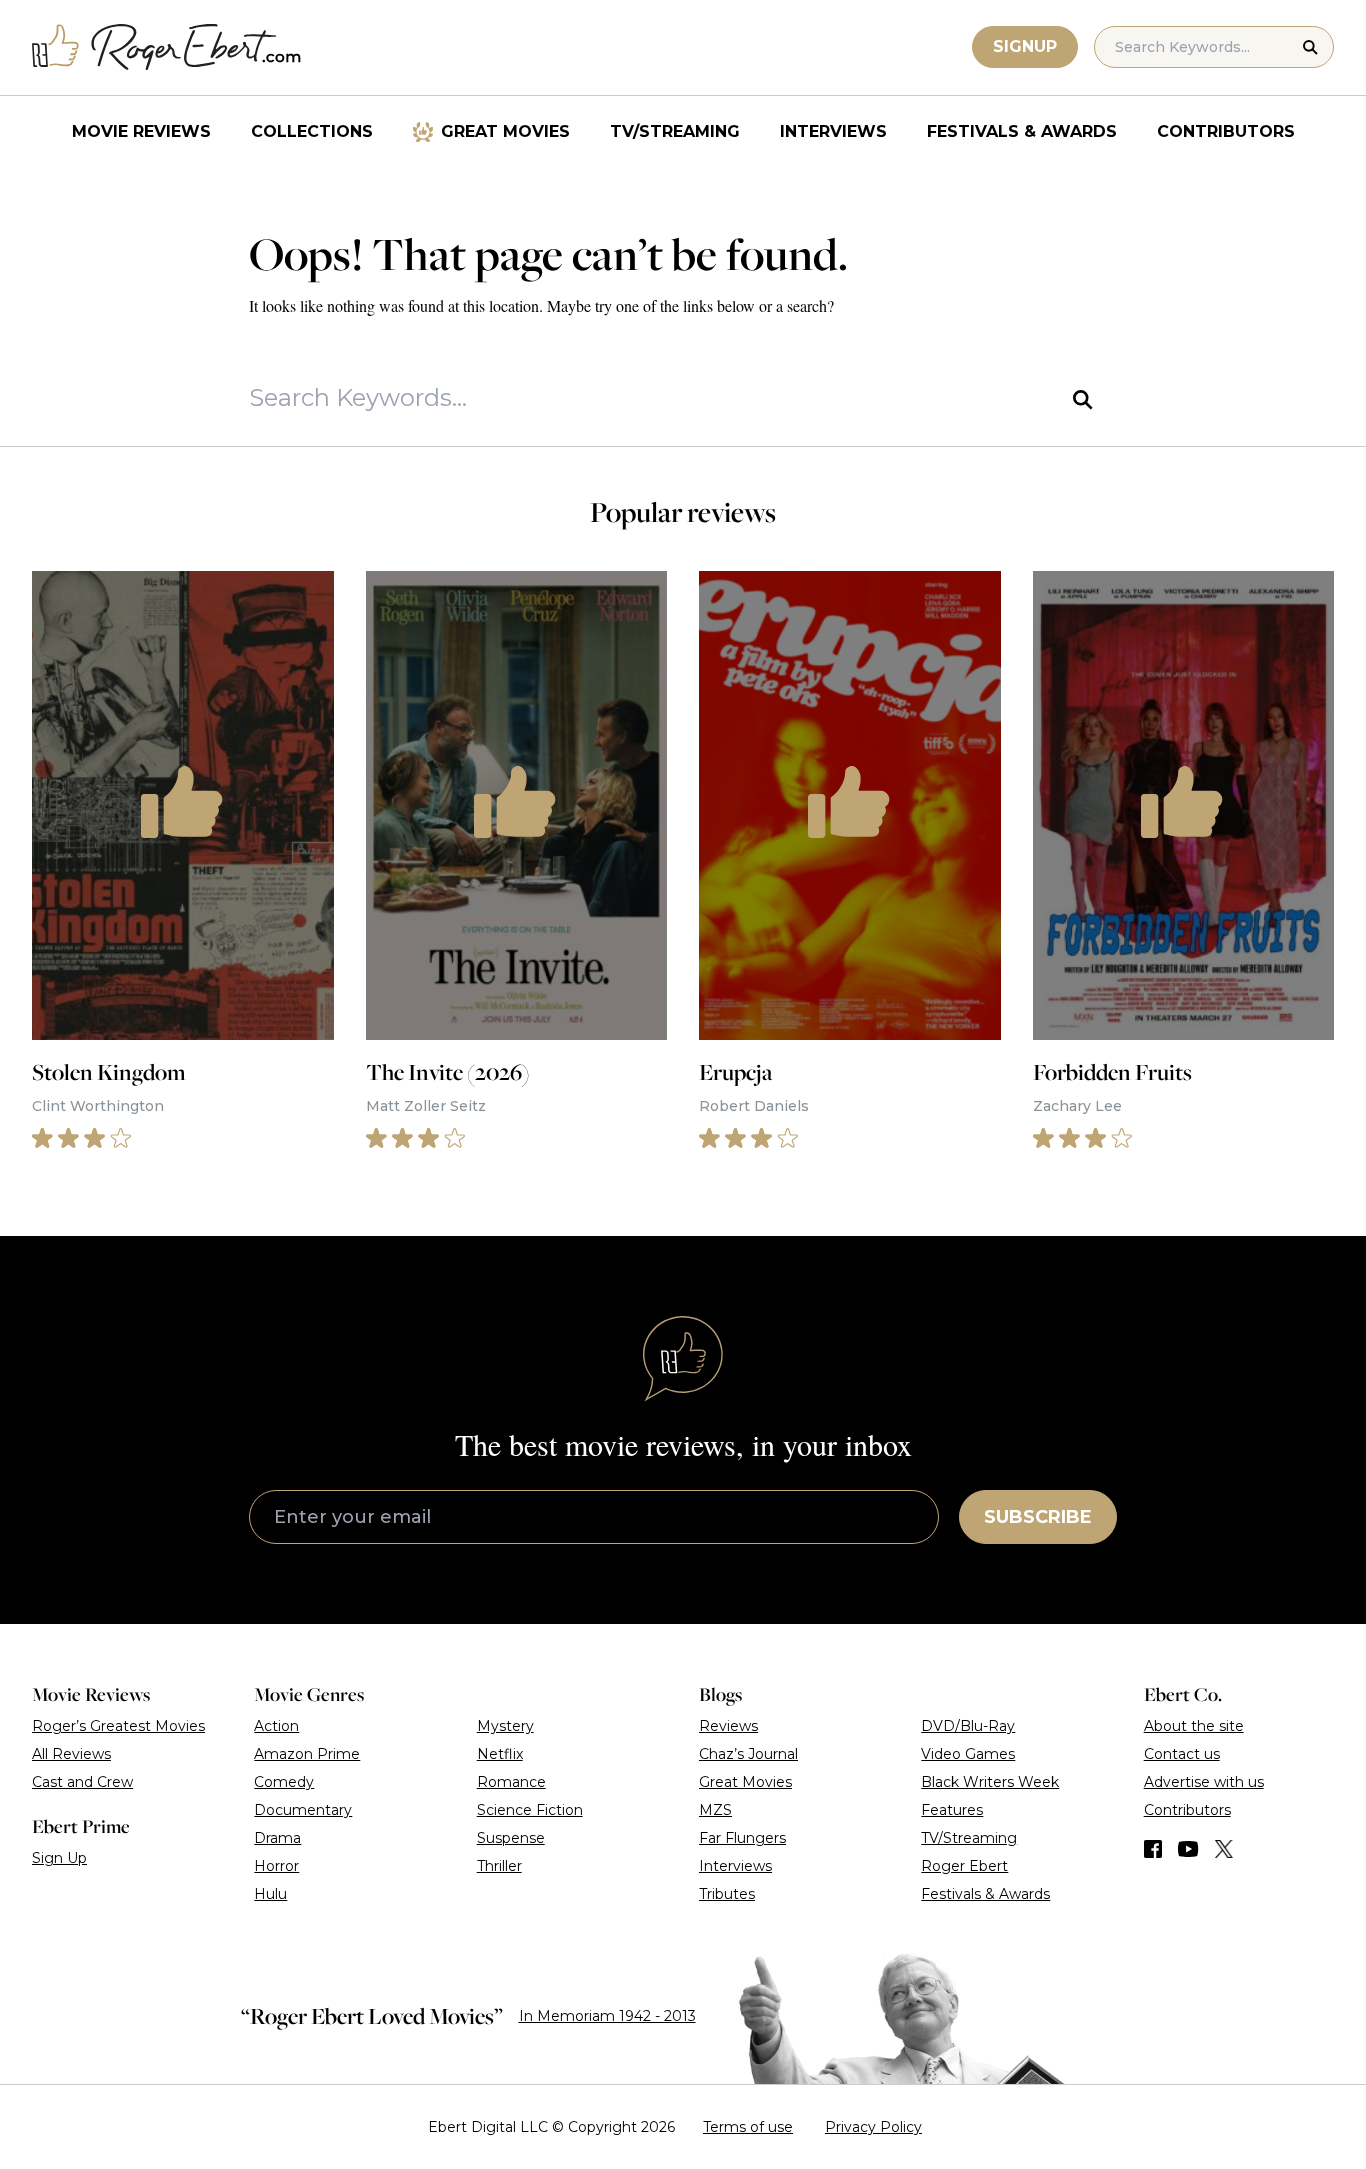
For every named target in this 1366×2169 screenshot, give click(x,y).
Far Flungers (742, 1838)
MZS (715, 1810)
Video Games (968, 1754)
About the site (1194, 1726)
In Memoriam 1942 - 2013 (607, 2016)
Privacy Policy (873, 2127)
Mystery (505, 1726)
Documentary (303, 1810)
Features (952, 1810)
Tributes (727, 1894)
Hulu (270, 1894)
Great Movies (505, 131)
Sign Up (59, 1858)
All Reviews (71, 1754)
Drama (277, 1838)
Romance (511, 1782)
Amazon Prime (307, 1754)
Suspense (511, 1838)
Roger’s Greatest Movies (118, 1726)
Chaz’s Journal (748, 1754)
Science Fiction (530, 1810)
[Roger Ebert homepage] (167, 47)
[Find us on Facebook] (1153, 1849)
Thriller (499, 1866)
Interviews (833, 131)
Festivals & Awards (1022, 131)
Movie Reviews (141, 131)
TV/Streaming (675, 131)
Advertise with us (1204, 1782)
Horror (276, 1866)
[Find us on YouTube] (1188, 1849)
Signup (1025, 46)
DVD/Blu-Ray (968, 1726)
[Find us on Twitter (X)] (1224, 1849)
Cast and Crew (82, 1782)
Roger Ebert (964, 1866)
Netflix (500, 1754)
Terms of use (748, 2127)
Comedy (284, 1782)
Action (276, 1726)
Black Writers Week (990, 1782)
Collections (312, 131)
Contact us (1182, 1754)
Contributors (1226, 131)
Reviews (728, 1726)
